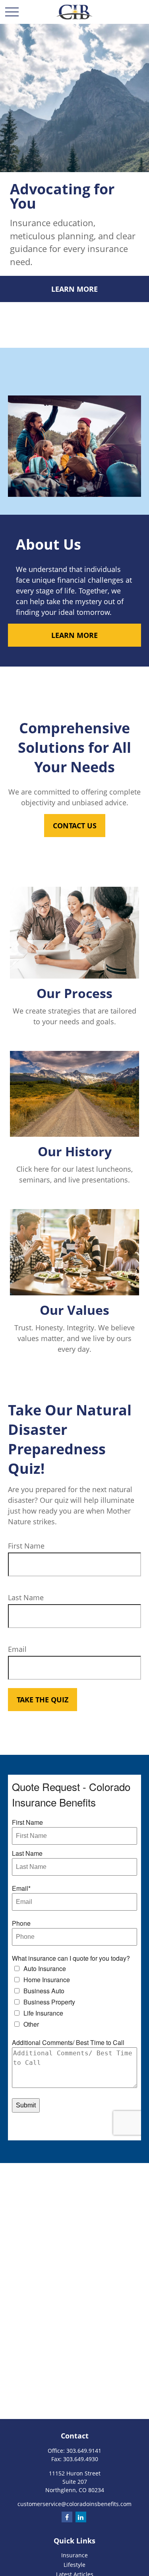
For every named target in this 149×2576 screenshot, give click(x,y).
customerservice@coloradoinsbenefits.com (74, 2504)
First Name (26, 1546)
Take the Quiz (43, 1700)
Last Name (26, 1597)
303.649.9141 (84, 2451)
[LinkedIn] (81, 2517)
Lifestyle (74, 2565)
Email (17, 1649)
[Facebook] (67, 2517)
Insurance (74, 2555)
